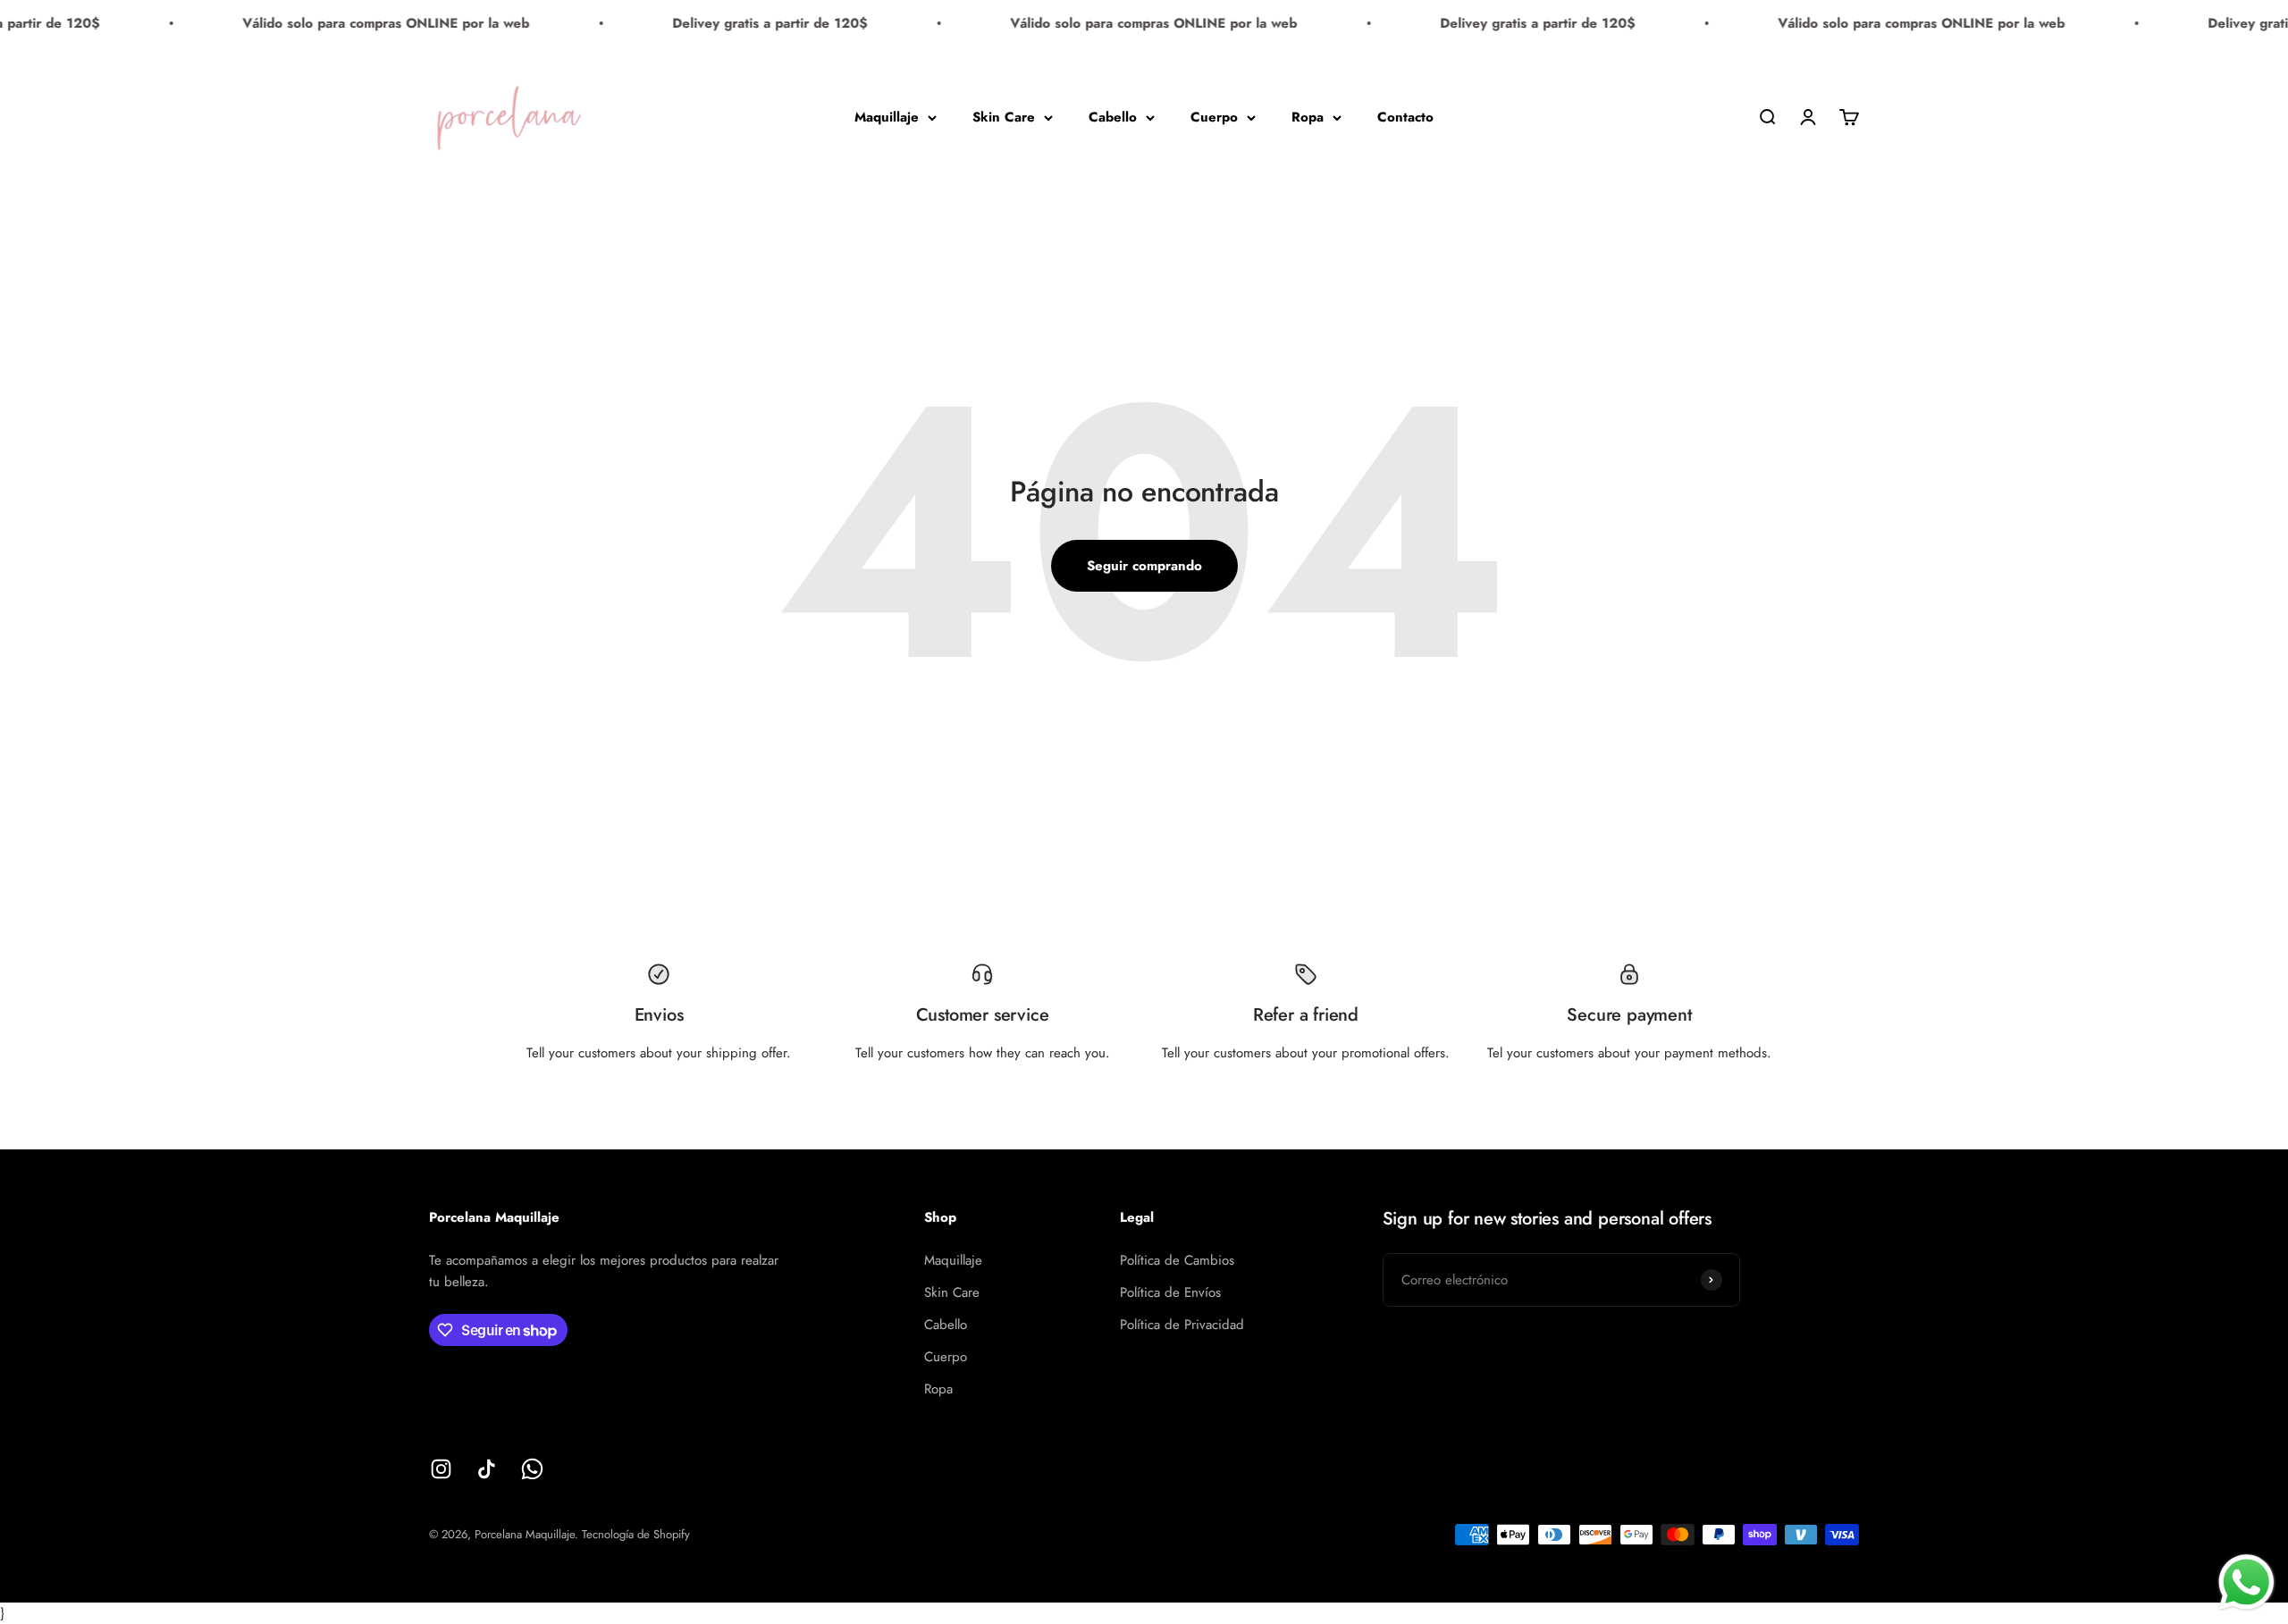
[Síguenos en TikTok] (487, 1469)
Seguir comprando (1144, 566)
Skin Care (1004, 117)
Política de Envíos (1170, 1292)
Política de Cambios (1177, 1260)
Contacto (1405, 117)
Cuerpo (1214, 117)
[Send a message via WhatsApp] (2246, 1582)
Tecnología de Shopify (636, 1534)
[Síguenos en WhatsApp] (532, 1469)
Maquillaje (887, 117)
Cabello (1113, 117)
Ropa (1308, 117)
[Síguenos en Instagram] (441, 1469)
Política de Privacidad (1182, 1325)
